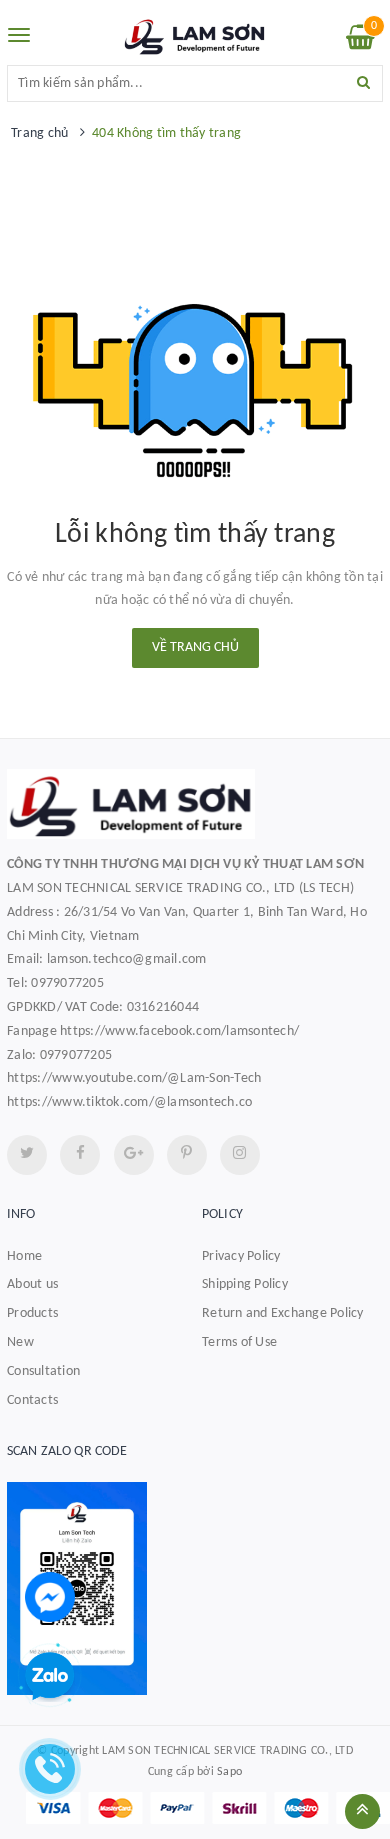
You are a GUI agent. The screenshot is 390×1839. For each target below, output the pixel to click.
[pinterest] (240, 1155)
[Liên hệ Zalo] (195, 1588)
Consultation (43, 1371)
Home (24, 1256)
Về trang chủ (195, 647)
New (20, 1342)
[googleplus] (134, 1155)
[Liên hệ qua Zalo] (50, 1677)
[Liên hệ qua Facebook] (50, 1596)
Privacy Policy (241, 1256)
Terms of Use (239, 1342)
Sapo (229, 1772)
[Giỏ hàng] (360, 42)
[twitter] (27, 1155)
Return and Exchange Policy (283, 1313)
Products (32, 1313)
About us (32, 1284)
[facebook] (80, 1155)
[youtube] (187, 1155)
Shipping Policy (245, 1284)
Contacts (32, 1400)
